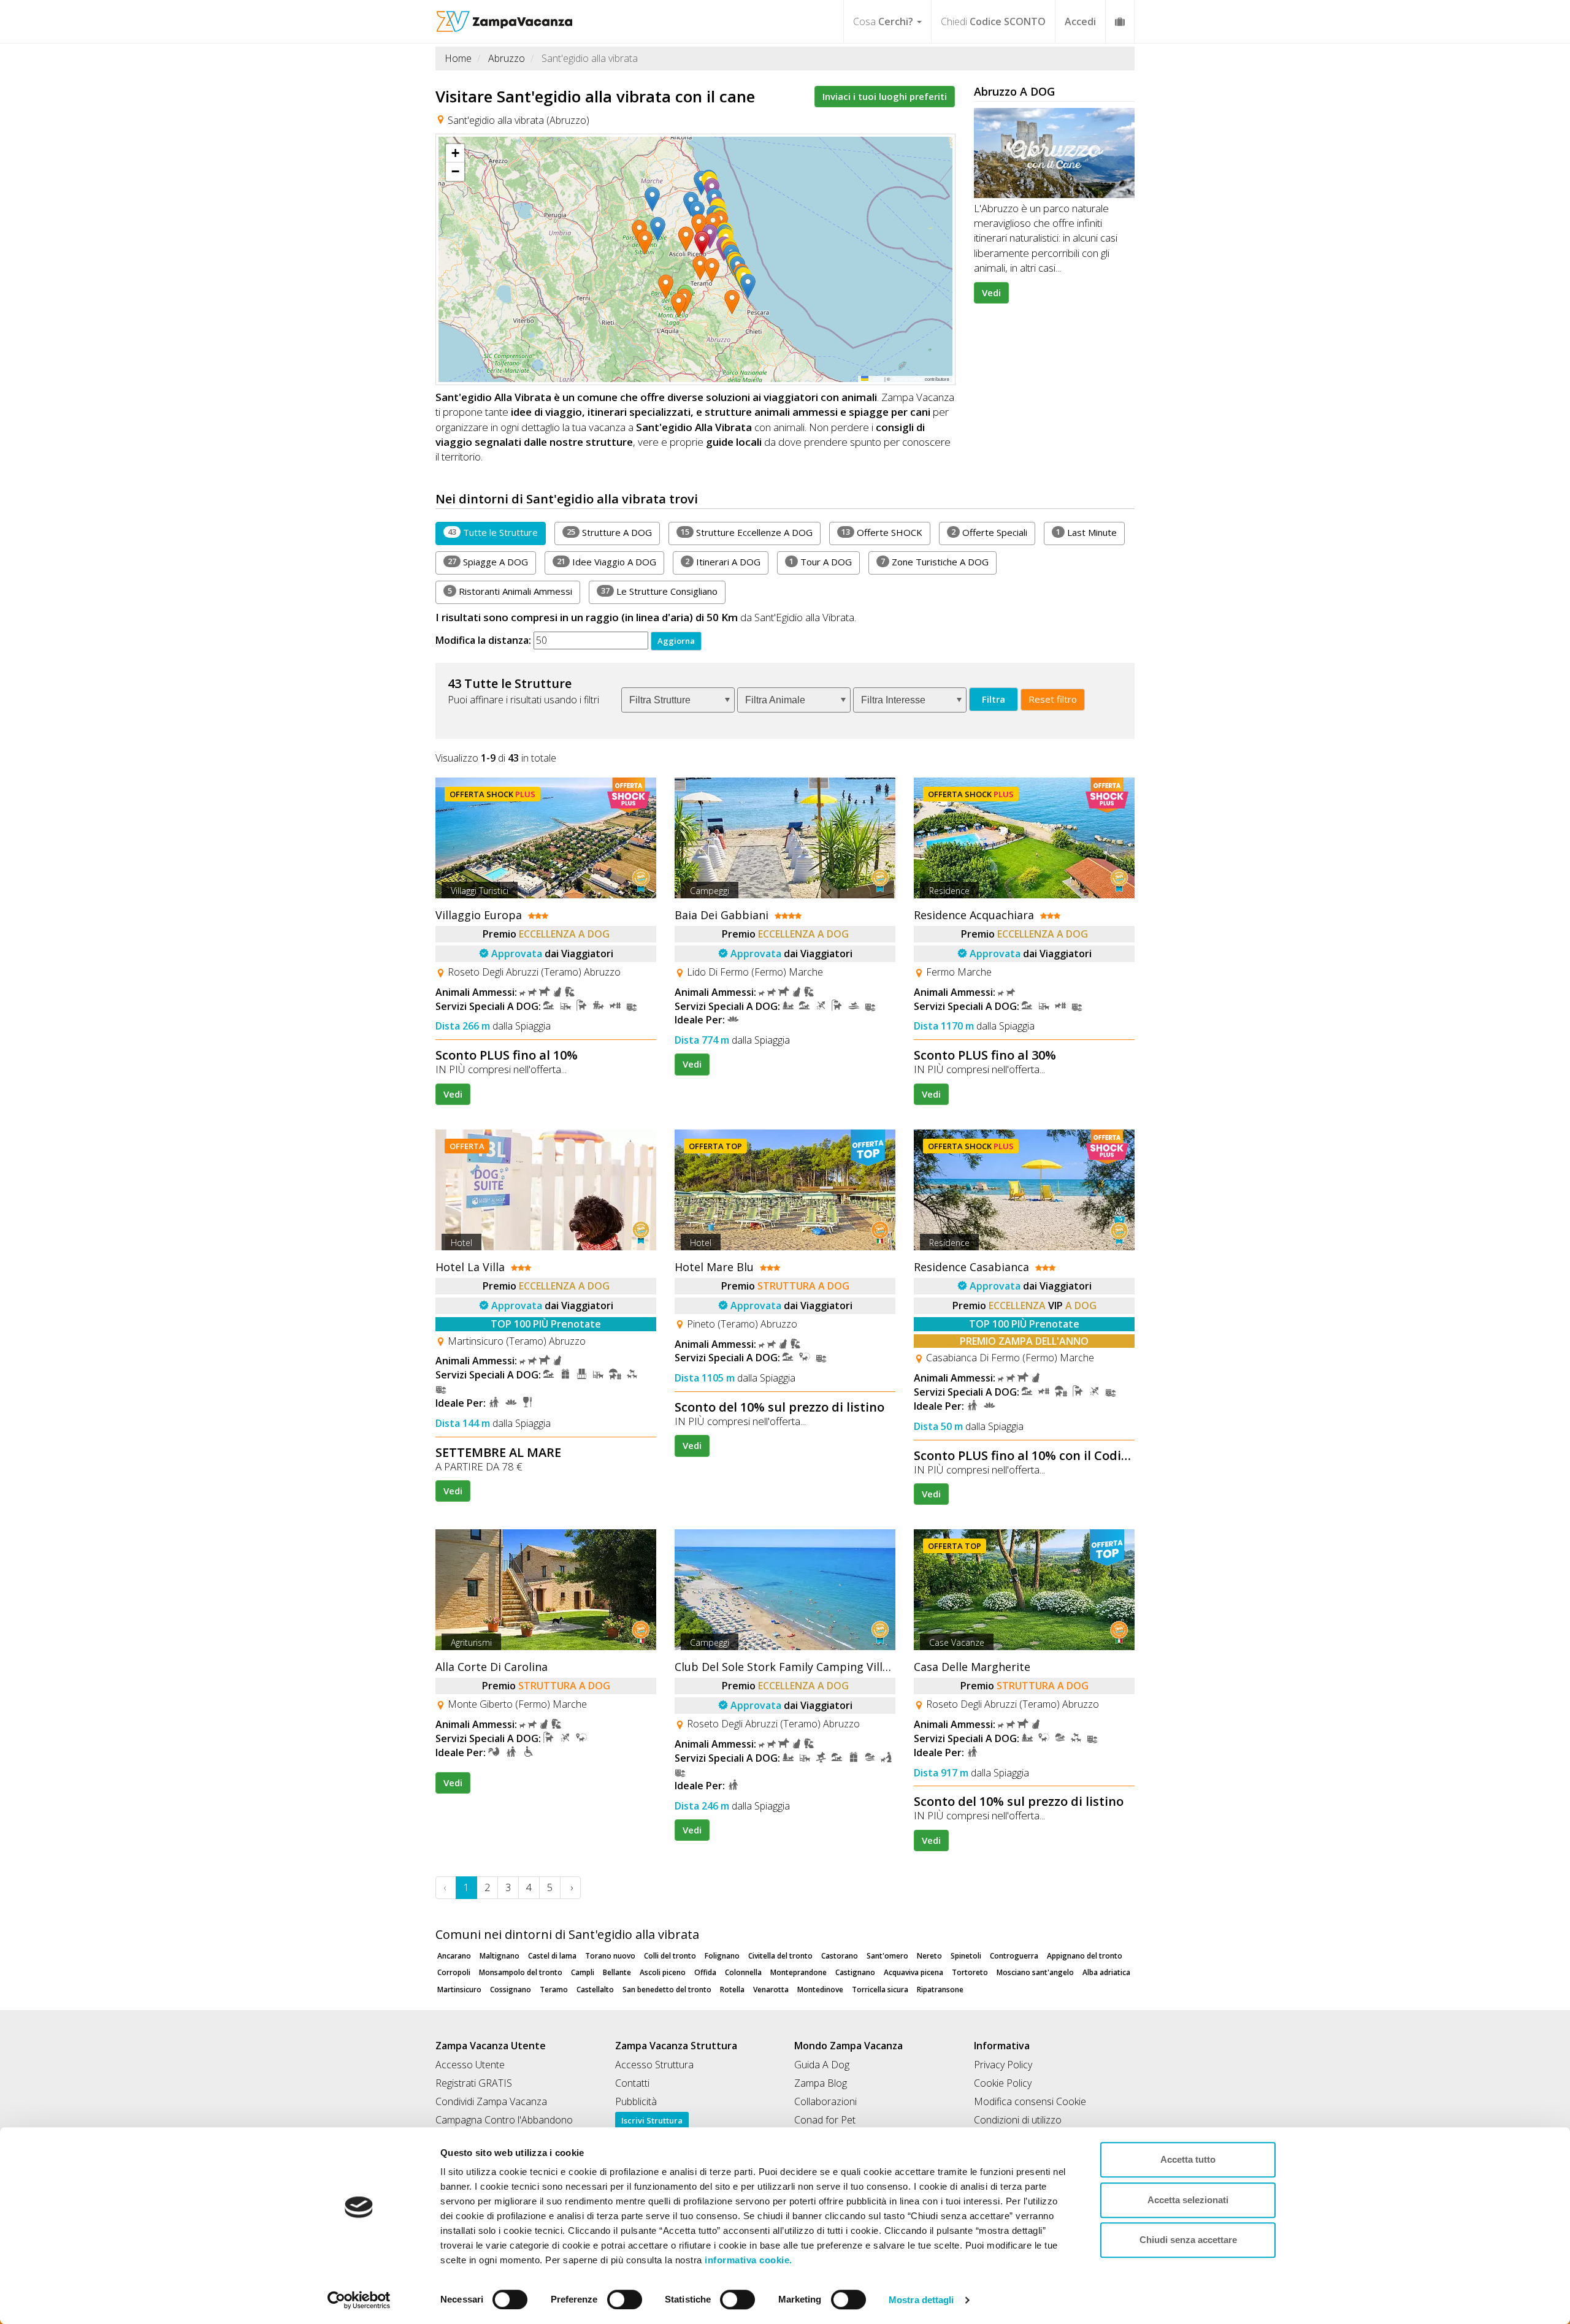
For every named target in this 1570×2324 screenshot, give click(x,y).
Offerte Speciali (989, 532)
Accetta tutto (1188, 2159)
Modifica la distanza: (483, 640)
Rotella (732, 1990)
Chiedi (993, 21)
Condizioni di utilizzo (1018, 2120)
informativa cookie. (747, 2260)
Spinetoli (966, 1956)
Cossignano (511, 1990)
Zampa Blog (821, 2083)
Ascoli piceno (663, 1972)
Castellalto (595, 1990)
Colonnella (743, 1972)
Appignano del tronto (1085, 1956)
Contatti (632, 2083)
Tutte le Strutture (493, 532)
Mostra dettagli (921, 2300)
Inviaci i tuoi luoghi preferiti (885, 96)
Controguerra (1014, 1956)
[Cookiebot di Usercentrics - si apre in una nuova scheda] (359, 2300)
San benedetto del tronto (667, 1990)
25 (571, 532)
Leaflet (876, 379)
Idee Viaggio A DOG (607, 562)
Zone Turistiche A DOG (935, 562)
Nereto (929, 1956)
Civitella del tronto (780, 1956)
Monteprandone (798, 1972)
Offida (705, 1972)
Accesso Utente (470, 2065)
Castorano (840, 1956)
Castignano (855, 1972)
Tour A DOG (821, 562)
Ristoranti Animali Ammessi (510, 591)
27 (452, 561)
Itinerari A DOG (723, 562)
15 (685, 532)
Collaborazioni (825, 2101)
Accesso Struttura (654, 2065)
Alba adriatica (1106, 1972)
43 (452, 532)
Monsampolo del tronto (521, 1972)
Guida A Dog (822, 2065)
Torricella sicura (880, 1990)
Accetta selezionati (1188, 2200)
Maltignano (500, 1956)
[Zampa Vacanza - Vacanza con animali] (504, 15)
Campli (583, 1972)
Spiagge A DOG (488, 562)
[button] (705, 243)
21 (561, 561)
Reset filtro (1053, 699)
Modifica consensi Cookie (1030, 2101)
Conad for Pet (825, 2120)
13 (846, 532)
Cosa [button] (883, 21)
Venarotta (771, 1990)
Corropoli (454, 1972)
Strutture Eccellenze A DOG (747, 532)
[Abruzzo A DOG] (1055, 153)
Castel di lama (552, 1956)
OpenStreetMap (908, 379)
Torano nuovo (610, 1956)
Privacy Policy (1003, 2065)
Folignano (722, 1956)
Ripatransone (940, 1990)
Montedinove (820, 1990)
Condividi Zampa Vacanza (491, 2101)
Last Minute (1086, 532)
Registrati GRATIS (474, 2083)
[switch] (619, 2296)
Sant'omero (887, 1956)
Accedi (1080, 21)
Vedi (991, 292)
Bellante (617, 1972)
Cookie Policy (1003, 2083)
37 (605, 591)
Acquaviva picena (913, 1972)
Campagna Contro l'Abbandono (504, 2120)
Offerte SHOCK (882, 532)
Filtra (994, 699)
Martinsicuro (459, 1990)
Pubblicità (636, 2101)
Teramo (554, 1990)
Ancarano (454, 1956)
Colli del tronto (670, 1956)
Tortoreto (970, 1972)
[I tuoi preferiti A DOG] (1120, 21)
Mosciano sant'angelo (1035, 1972)
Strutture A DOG (609, 532)
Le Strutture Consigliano (659, 591)
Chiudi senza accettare (1188, 2240)
